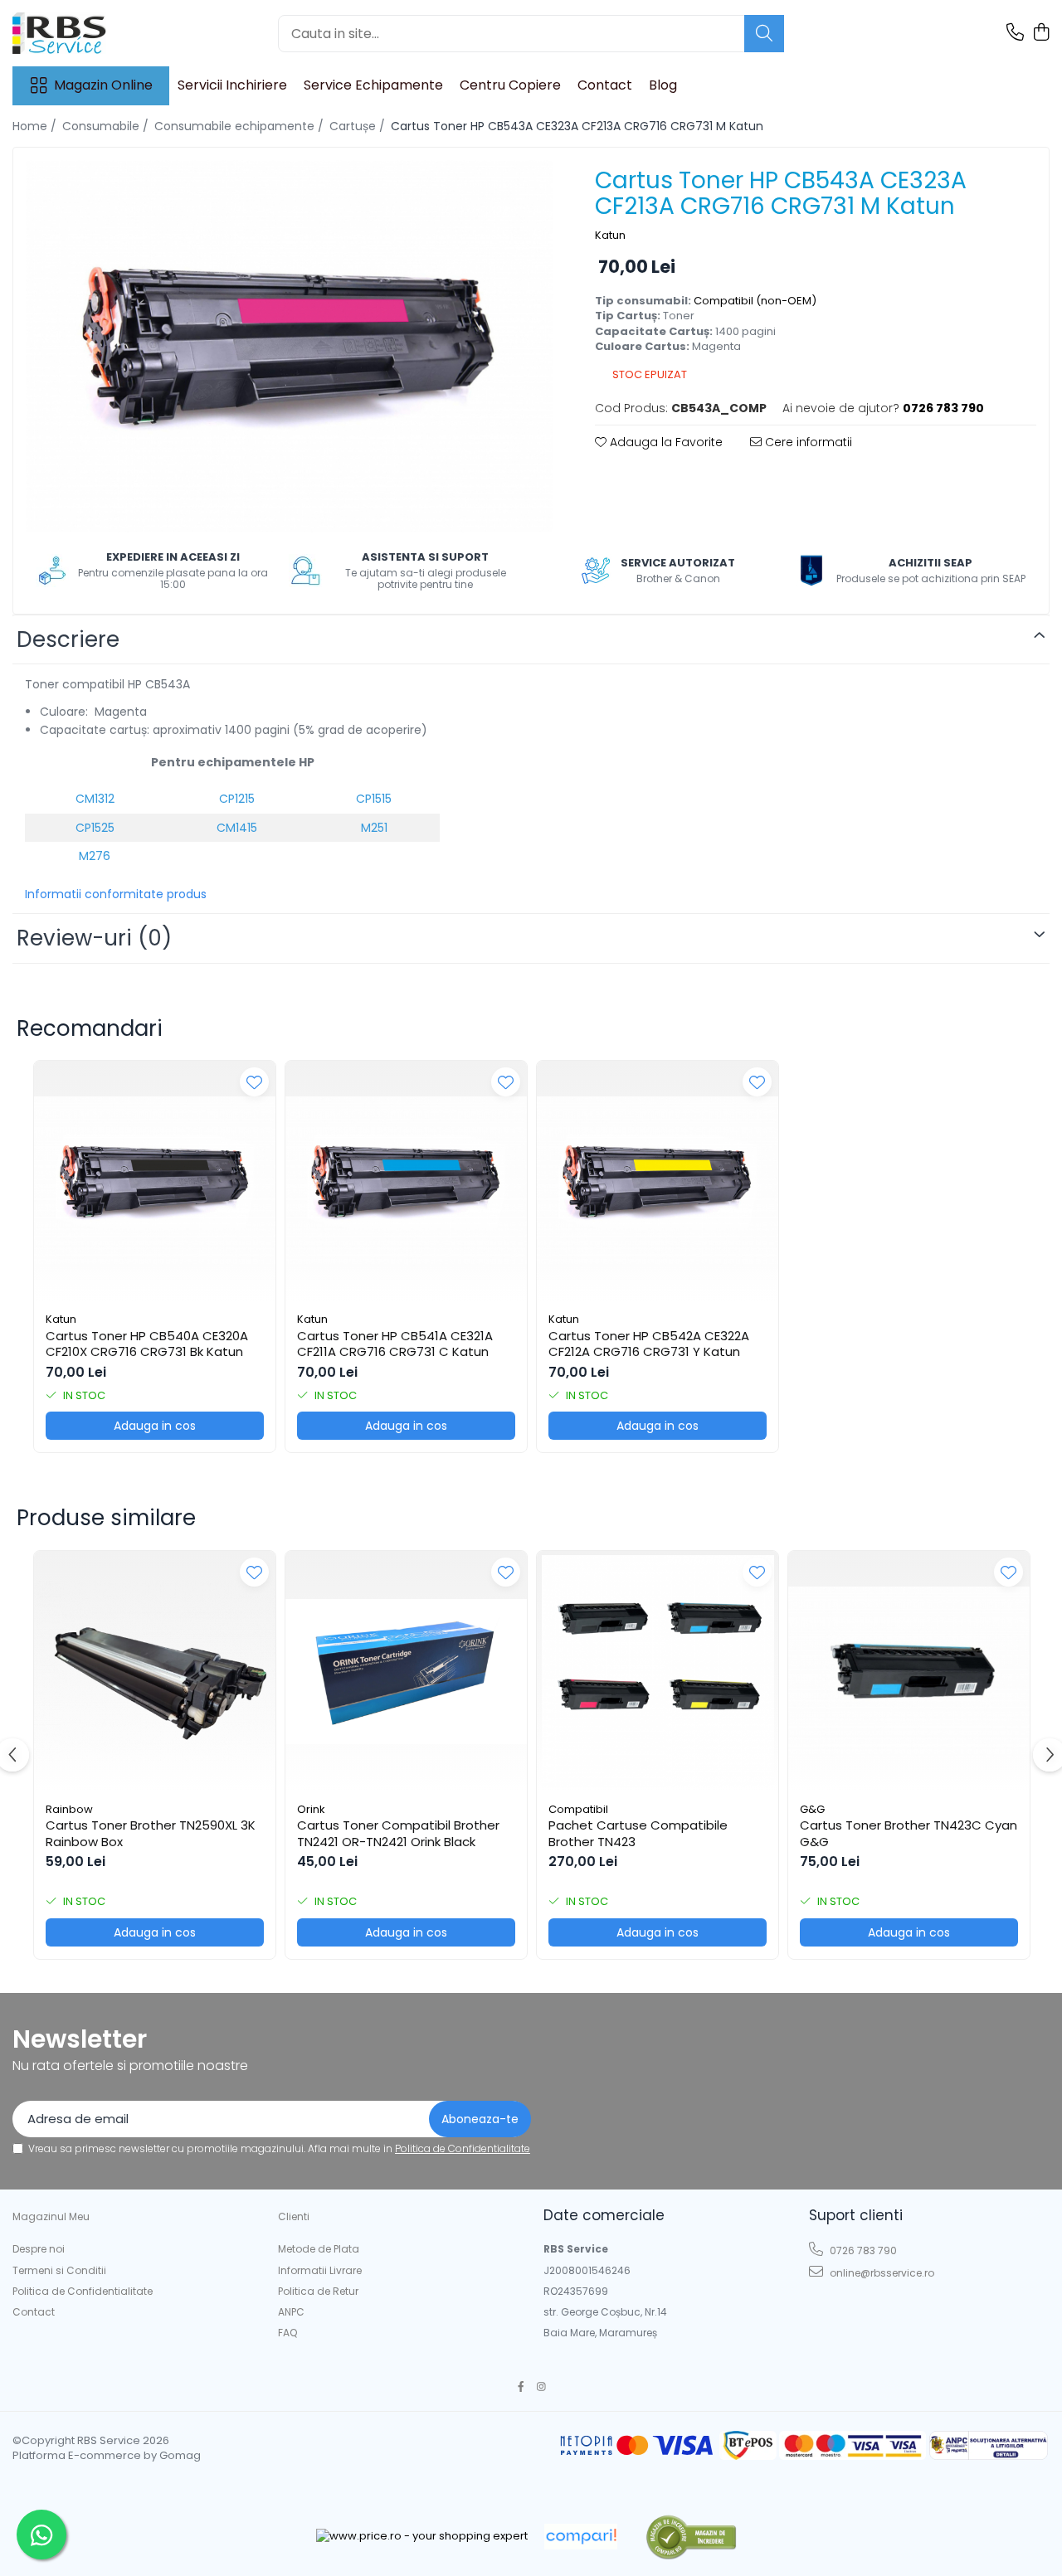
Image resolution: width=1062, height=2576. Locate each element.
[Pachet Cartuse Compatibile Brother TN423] (658, 1672)
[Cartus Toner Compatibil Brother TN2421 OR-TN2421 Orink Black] (406, 1672)
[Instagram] (542, 2386)
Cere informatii (807, 442)
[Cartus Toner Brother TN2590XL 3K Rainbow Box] (155, 1672)
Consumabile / (107, 126)
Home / (36, 126)
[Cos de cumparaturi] (1041, 33)
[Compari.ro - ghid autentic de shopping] (691, 2537)
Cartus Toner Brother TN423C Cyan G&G (909, 1833)
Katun (610, 236)
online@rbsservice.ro (881, 2273)
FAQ (287, 2333)
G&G (812, 1809)
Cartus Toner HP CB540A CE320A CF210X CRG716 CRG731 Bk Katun (147, 1344)
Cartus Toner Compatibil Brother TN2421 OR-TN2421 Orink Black (398, 1833)
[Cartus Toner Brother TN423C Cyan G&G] (909, 1672)
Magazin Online (103, 85)
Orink (311, 1809)
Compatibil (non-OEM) (755, 301)
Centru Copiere (510, 85)
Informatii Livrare (320, 2270)
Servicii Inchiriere (232, 85)
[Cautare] (764, 34)
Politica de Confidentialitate (463, 2148)
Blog (663, 85)
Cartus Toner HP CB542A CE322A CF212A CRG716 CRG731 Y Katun (649, 1344)
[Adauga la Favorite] (254, 1082)
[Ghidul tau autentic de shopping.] (581, 2537)
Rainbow (69, 1809)
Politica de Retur (318, 2291)
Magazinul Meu (51, 2216)
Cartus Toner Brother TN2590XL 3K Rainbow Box (151, 1833)
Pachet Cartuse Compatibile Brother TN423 (638, 1833)
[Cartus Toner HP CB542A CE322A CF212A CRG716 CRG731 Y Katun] (658, 1181)
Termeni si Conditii (59, 2270)
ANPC (291, 2312)
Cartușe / (359, 126)
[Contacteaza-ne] (1015, 33)
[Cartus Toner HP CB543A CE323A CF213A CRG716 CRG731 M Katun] (290, 346)
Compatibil (578, 1809)
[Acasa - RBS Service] (95, 33)
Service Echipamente (373, 85)
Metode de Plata (319, 2249)
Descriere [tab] (68, 639)
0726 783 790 (862, 2250)
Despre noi (39, 2249)
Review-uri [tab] (94, 938)
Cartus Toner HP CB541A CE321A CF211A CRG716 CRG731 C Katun (395, 1344)
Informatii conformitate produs (116, 894)
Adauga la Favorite (665, 442)
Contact (605, 85)
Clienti (294, 2216)
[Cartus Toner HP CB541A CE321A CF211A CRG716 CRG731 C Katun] (406, 1181)
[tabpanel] (290, 346)
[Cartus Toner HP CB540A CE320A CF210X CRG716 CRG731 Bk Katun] (155, 1181)
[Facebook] (521, 2386)
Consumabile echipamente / (241, 126)
